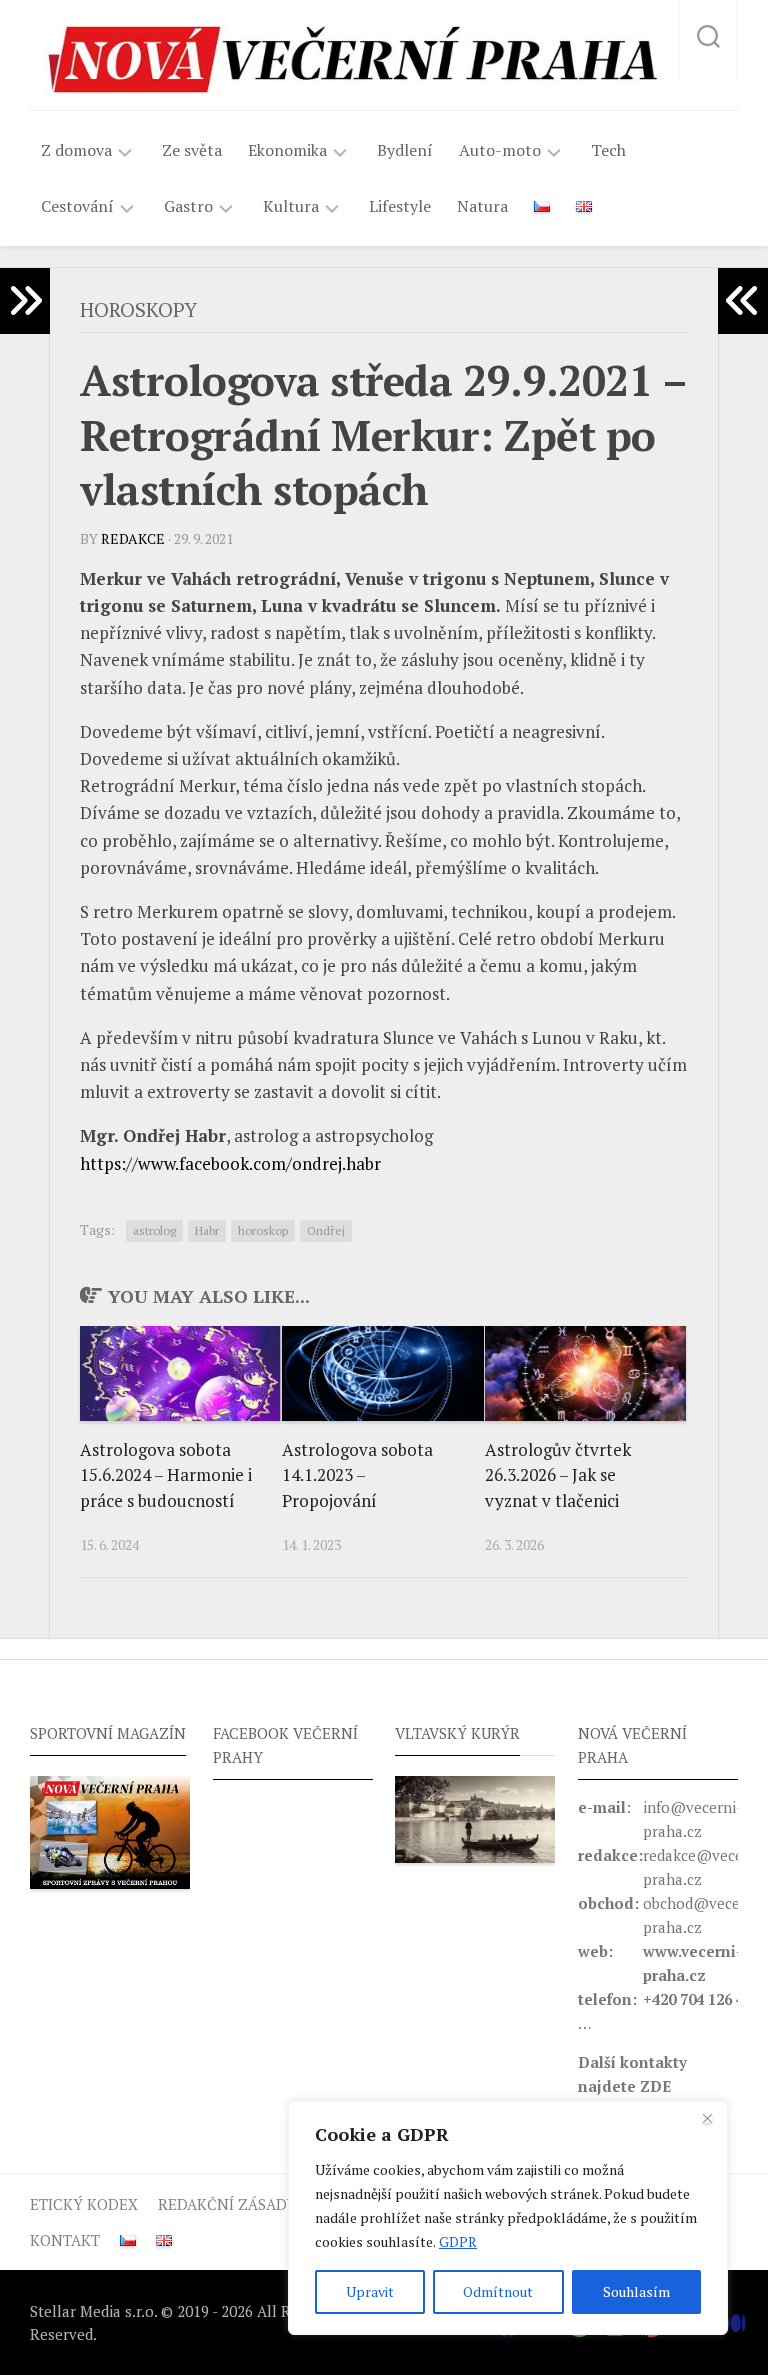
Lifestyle (400, 206)
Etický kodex (84, 2204)
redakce (133, 538)
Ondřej (326, 1230)
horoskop (263, 1230)
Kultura (291, 206)
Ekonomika (287, 150)
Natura (482, 206)
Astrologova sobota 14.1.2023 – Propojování (357, 1475)
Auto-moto (500, 150)
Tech (608, 150)
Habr (207, 1230)
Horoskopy (138, 309)
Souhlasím (636, 2291)
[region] (508, 2218)
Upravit (370, 2291)
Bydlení (405, 150)
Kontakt (65, 2240)
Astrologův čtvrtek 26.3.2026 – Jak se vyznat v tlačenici (558, 1475)
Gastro (188, 206)
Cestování (77, 206)
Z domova (76, 150)
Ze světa (192, 150)
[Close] (707, 2118)
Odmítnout (498, 2291)
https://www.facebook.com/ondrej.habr (230, 1163)
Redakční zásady (227, 2204)
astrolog (154, 1230)
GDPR (458, 2241)
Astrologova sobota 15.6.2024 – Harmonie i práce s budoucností (166, 1475)
